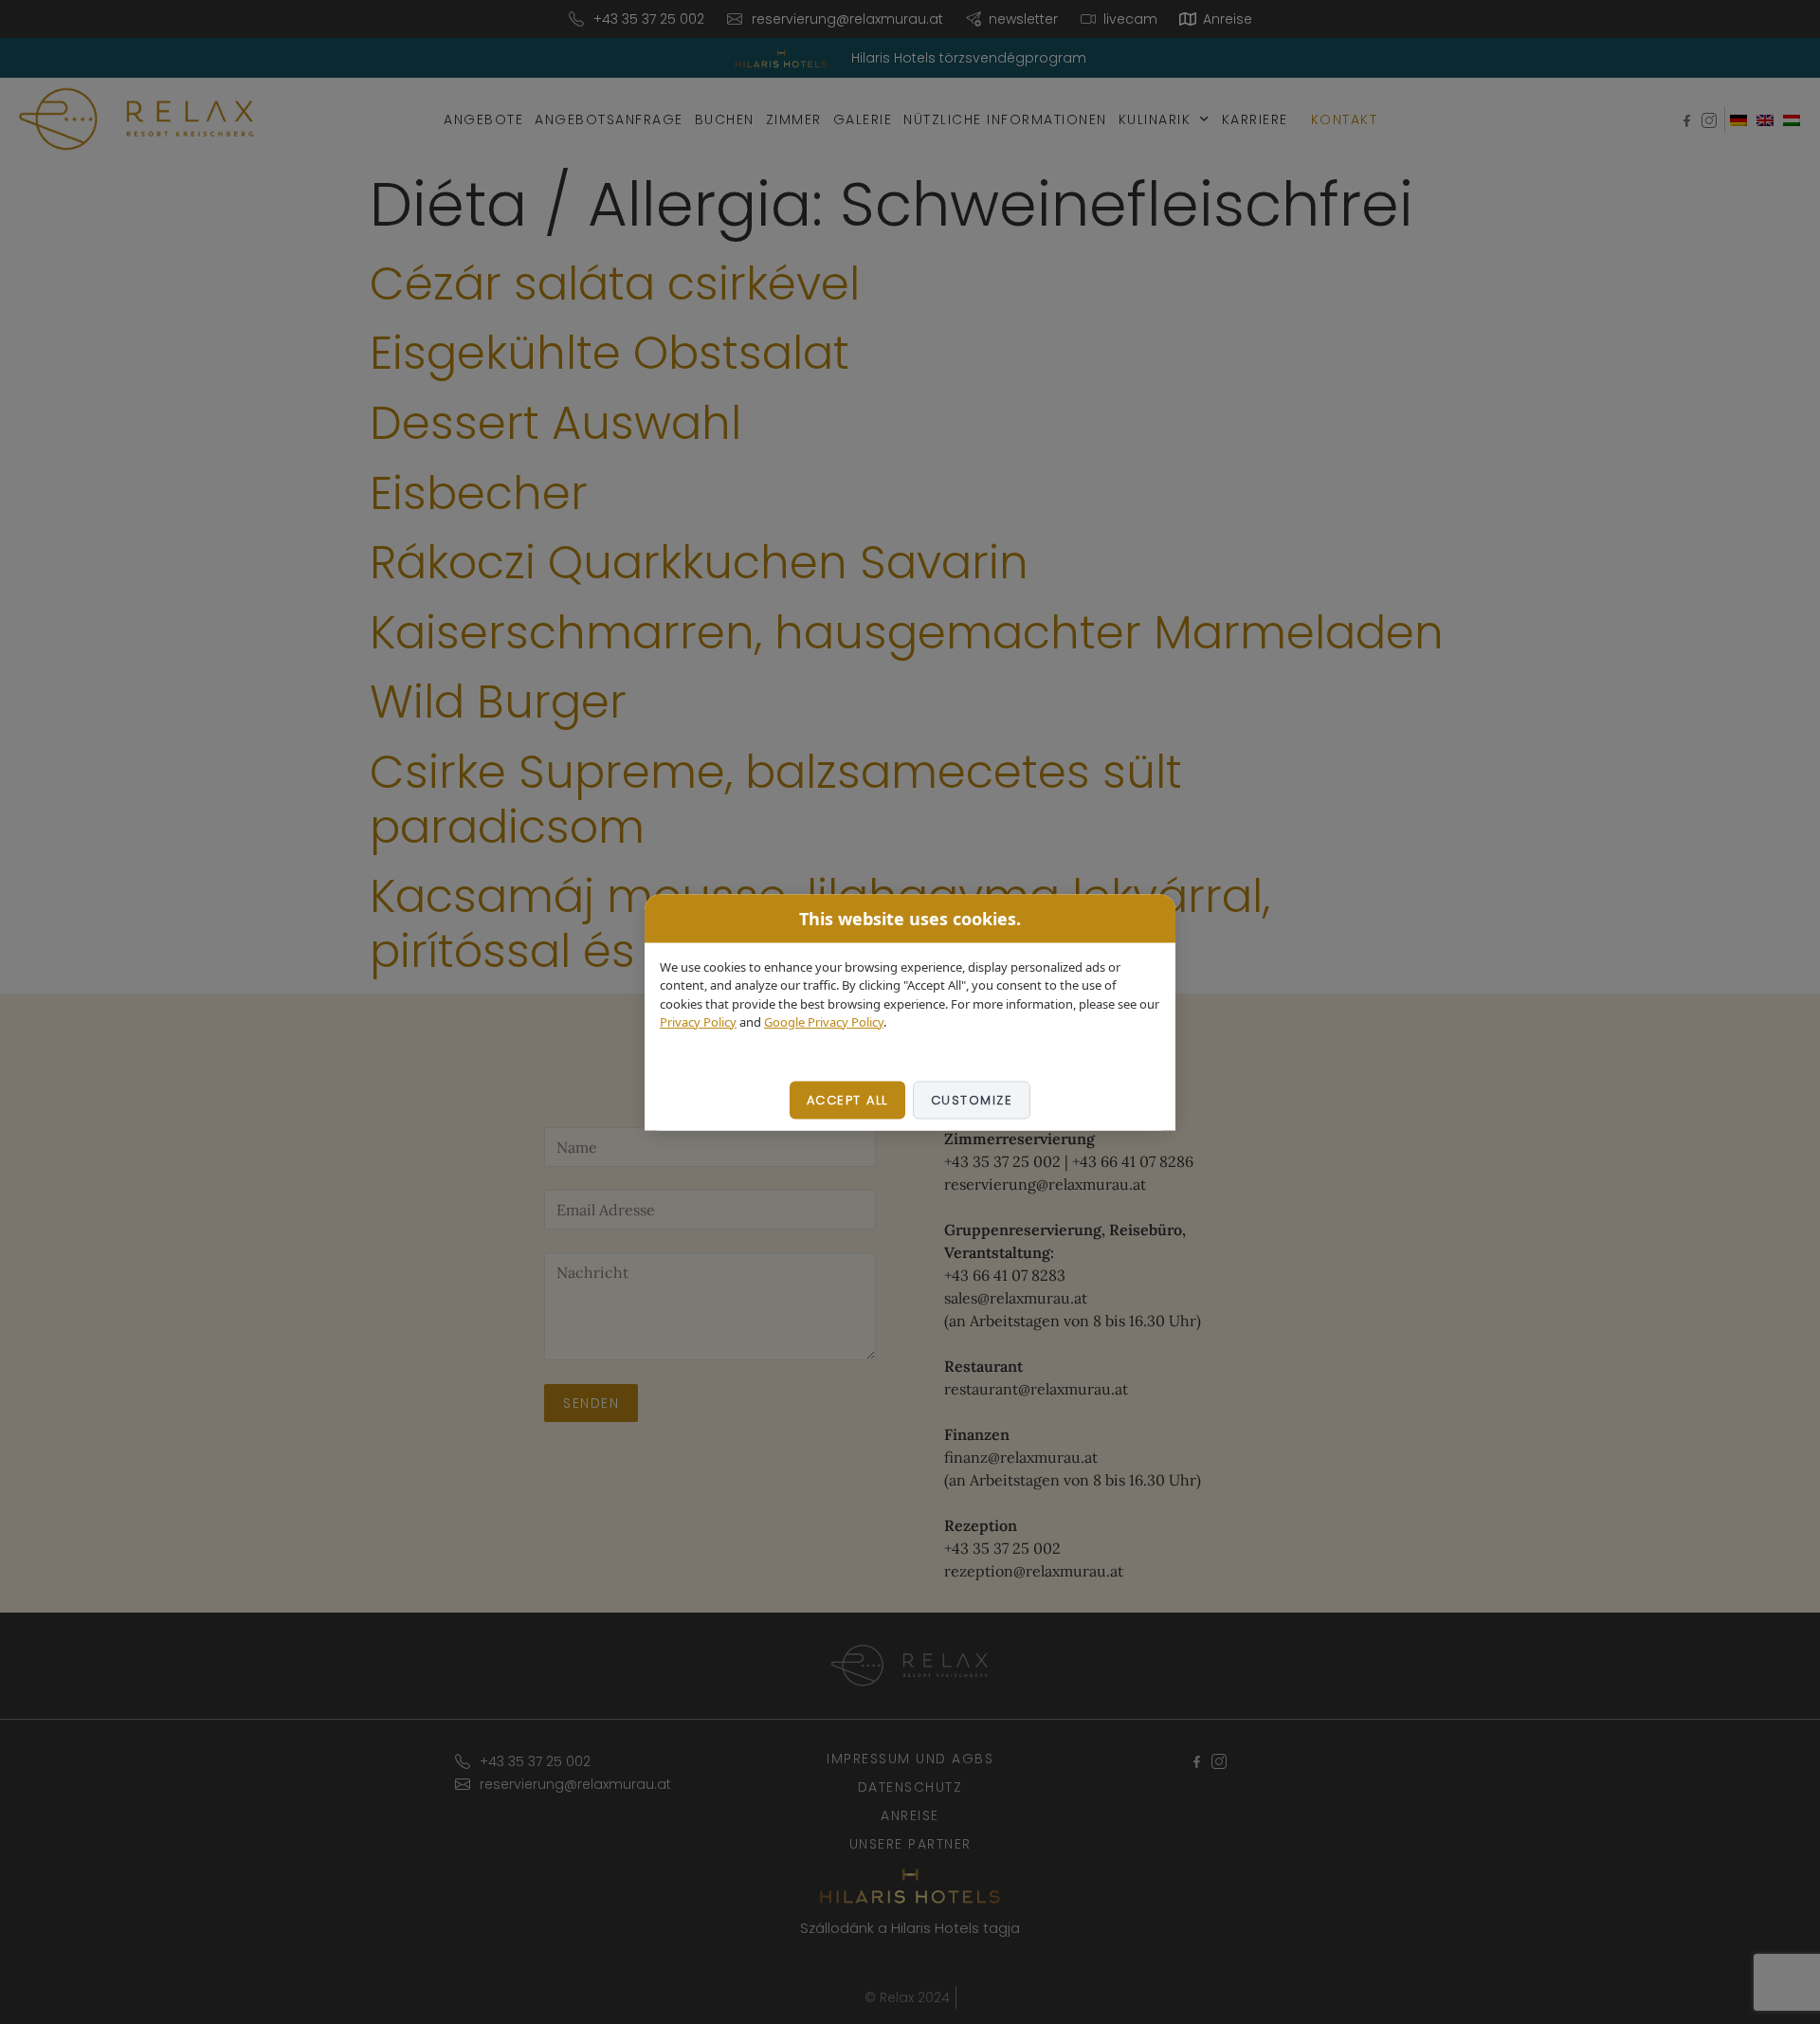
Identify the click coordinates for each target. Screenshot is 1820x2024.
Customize (972, 1099)
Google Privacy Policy (824, 1022)
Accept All (847, 1099)
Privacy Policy (698, 1022)
